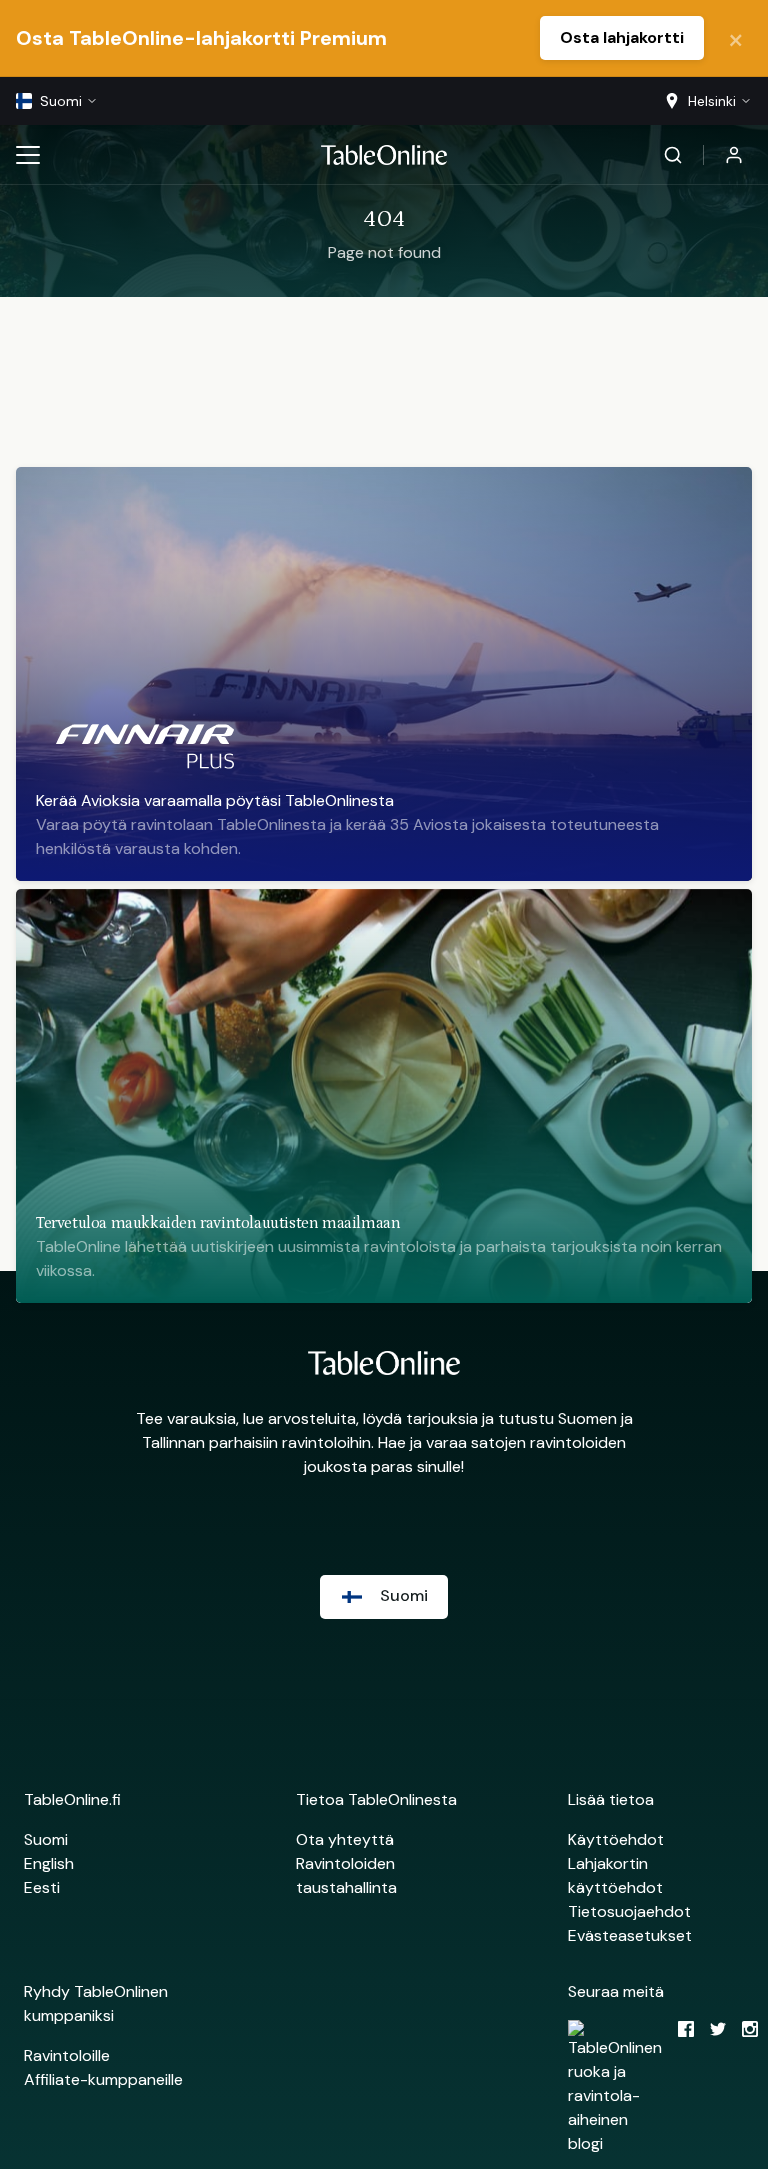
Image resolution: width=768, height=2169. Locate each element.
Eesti (42, 1887)
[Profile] (734, 155)
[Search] (673, 155)
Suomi (46, 1839)
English (49, 1863)
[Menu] (28, 155)
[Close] (736, 38)
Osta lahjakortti (622, 37)
